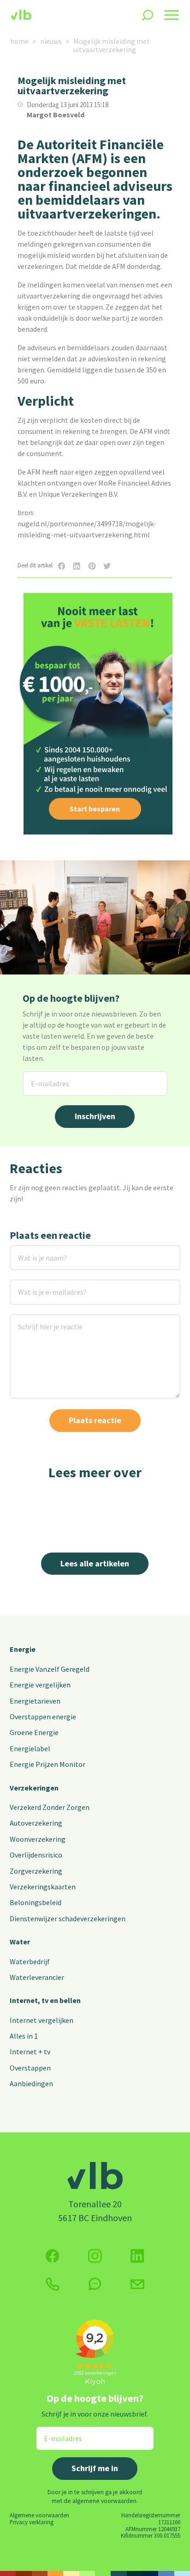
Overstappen (30, 2068)
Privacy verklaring (32, 2522)
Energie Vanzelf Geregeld (50, 1669)
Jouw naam (28, 1251)
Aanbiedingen (31, 2083)
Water (20, 1942)
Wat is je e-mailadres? (39, 1285)
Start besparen (95, 809)
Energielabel (30, 1748)
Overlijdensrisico (36, 1855)
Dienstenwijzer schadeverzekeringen (68, 1918)
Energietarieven (35, 1701)
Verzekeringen (34, 1788)
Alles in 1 (24, 2036)
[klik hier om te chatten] (95, 2284)
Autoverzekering (36, 1823)
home (19, 41)
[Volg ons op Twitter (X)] (137, 2256)
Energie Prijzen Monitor (47, 1764)
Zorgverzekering (36, 1871)
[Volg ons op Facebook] (53, 2256)
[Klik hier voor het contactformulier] (137, 2284)
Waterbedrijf (30, 1961)
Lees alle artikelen (95, 1563)
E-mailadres (43, 1077)
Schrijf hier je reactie (38, 1320)
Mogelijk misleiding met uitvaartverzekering (112, 45)
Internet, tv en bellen (45, 2000)
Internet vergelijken (42, 2020)
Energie (23, 1649)
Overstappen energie (43, 1717)
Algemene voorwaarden (39, 2515)
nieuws (51, 41)
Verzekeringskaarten (43, 1887)
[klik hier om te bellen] (53, 2284)
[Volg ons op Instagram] (95, 2256)
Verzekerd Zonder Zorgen (50, 1807)
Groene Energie (34, 1732)
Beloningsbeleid (36, 1902)
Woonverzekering (38, 1839)
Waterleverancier (37, 1977)
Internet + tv (30, 2052)
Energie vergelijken (40, 1685)
